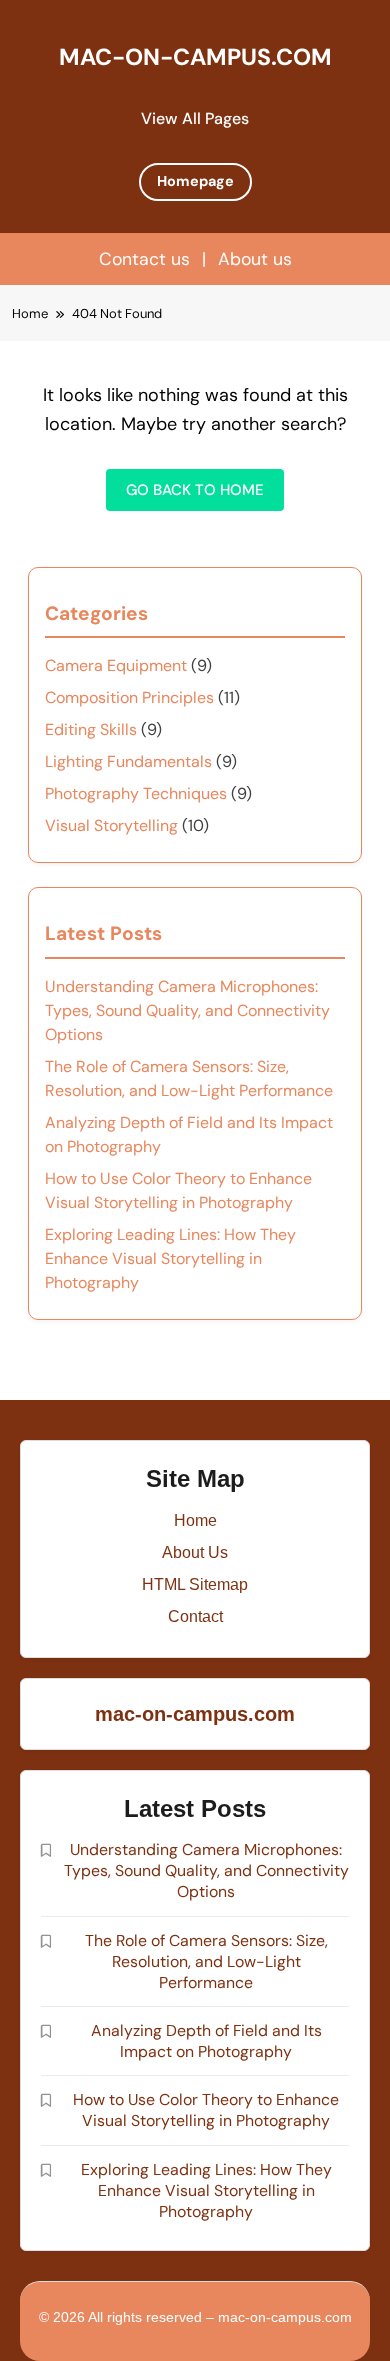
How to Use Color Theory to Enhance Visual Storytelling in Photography (206, 2110)
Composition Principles (129, 697)
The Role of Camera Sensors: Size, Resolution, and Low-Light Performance (206, 1961)
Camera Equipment (116, 665)
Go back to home (195, 490)
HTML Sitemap (195, 1584)
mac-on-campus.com (195, 57)
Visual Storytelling (111, 825)
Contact (195, 1616)
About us (255, 259)
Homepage (195, 181)
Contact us (144, 259)
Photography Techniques (136, 793)
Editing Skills (91, 729)
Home (195, 1520)
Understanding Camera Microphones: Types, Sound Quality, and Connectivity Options (187, 1010)
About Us (195, 1552)
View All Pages (195, 118)
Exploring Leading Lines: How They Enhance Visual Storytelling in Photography (170, 1258)
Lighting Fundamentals (128, 761)
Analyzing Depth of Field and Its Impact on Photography (206, 2041)
